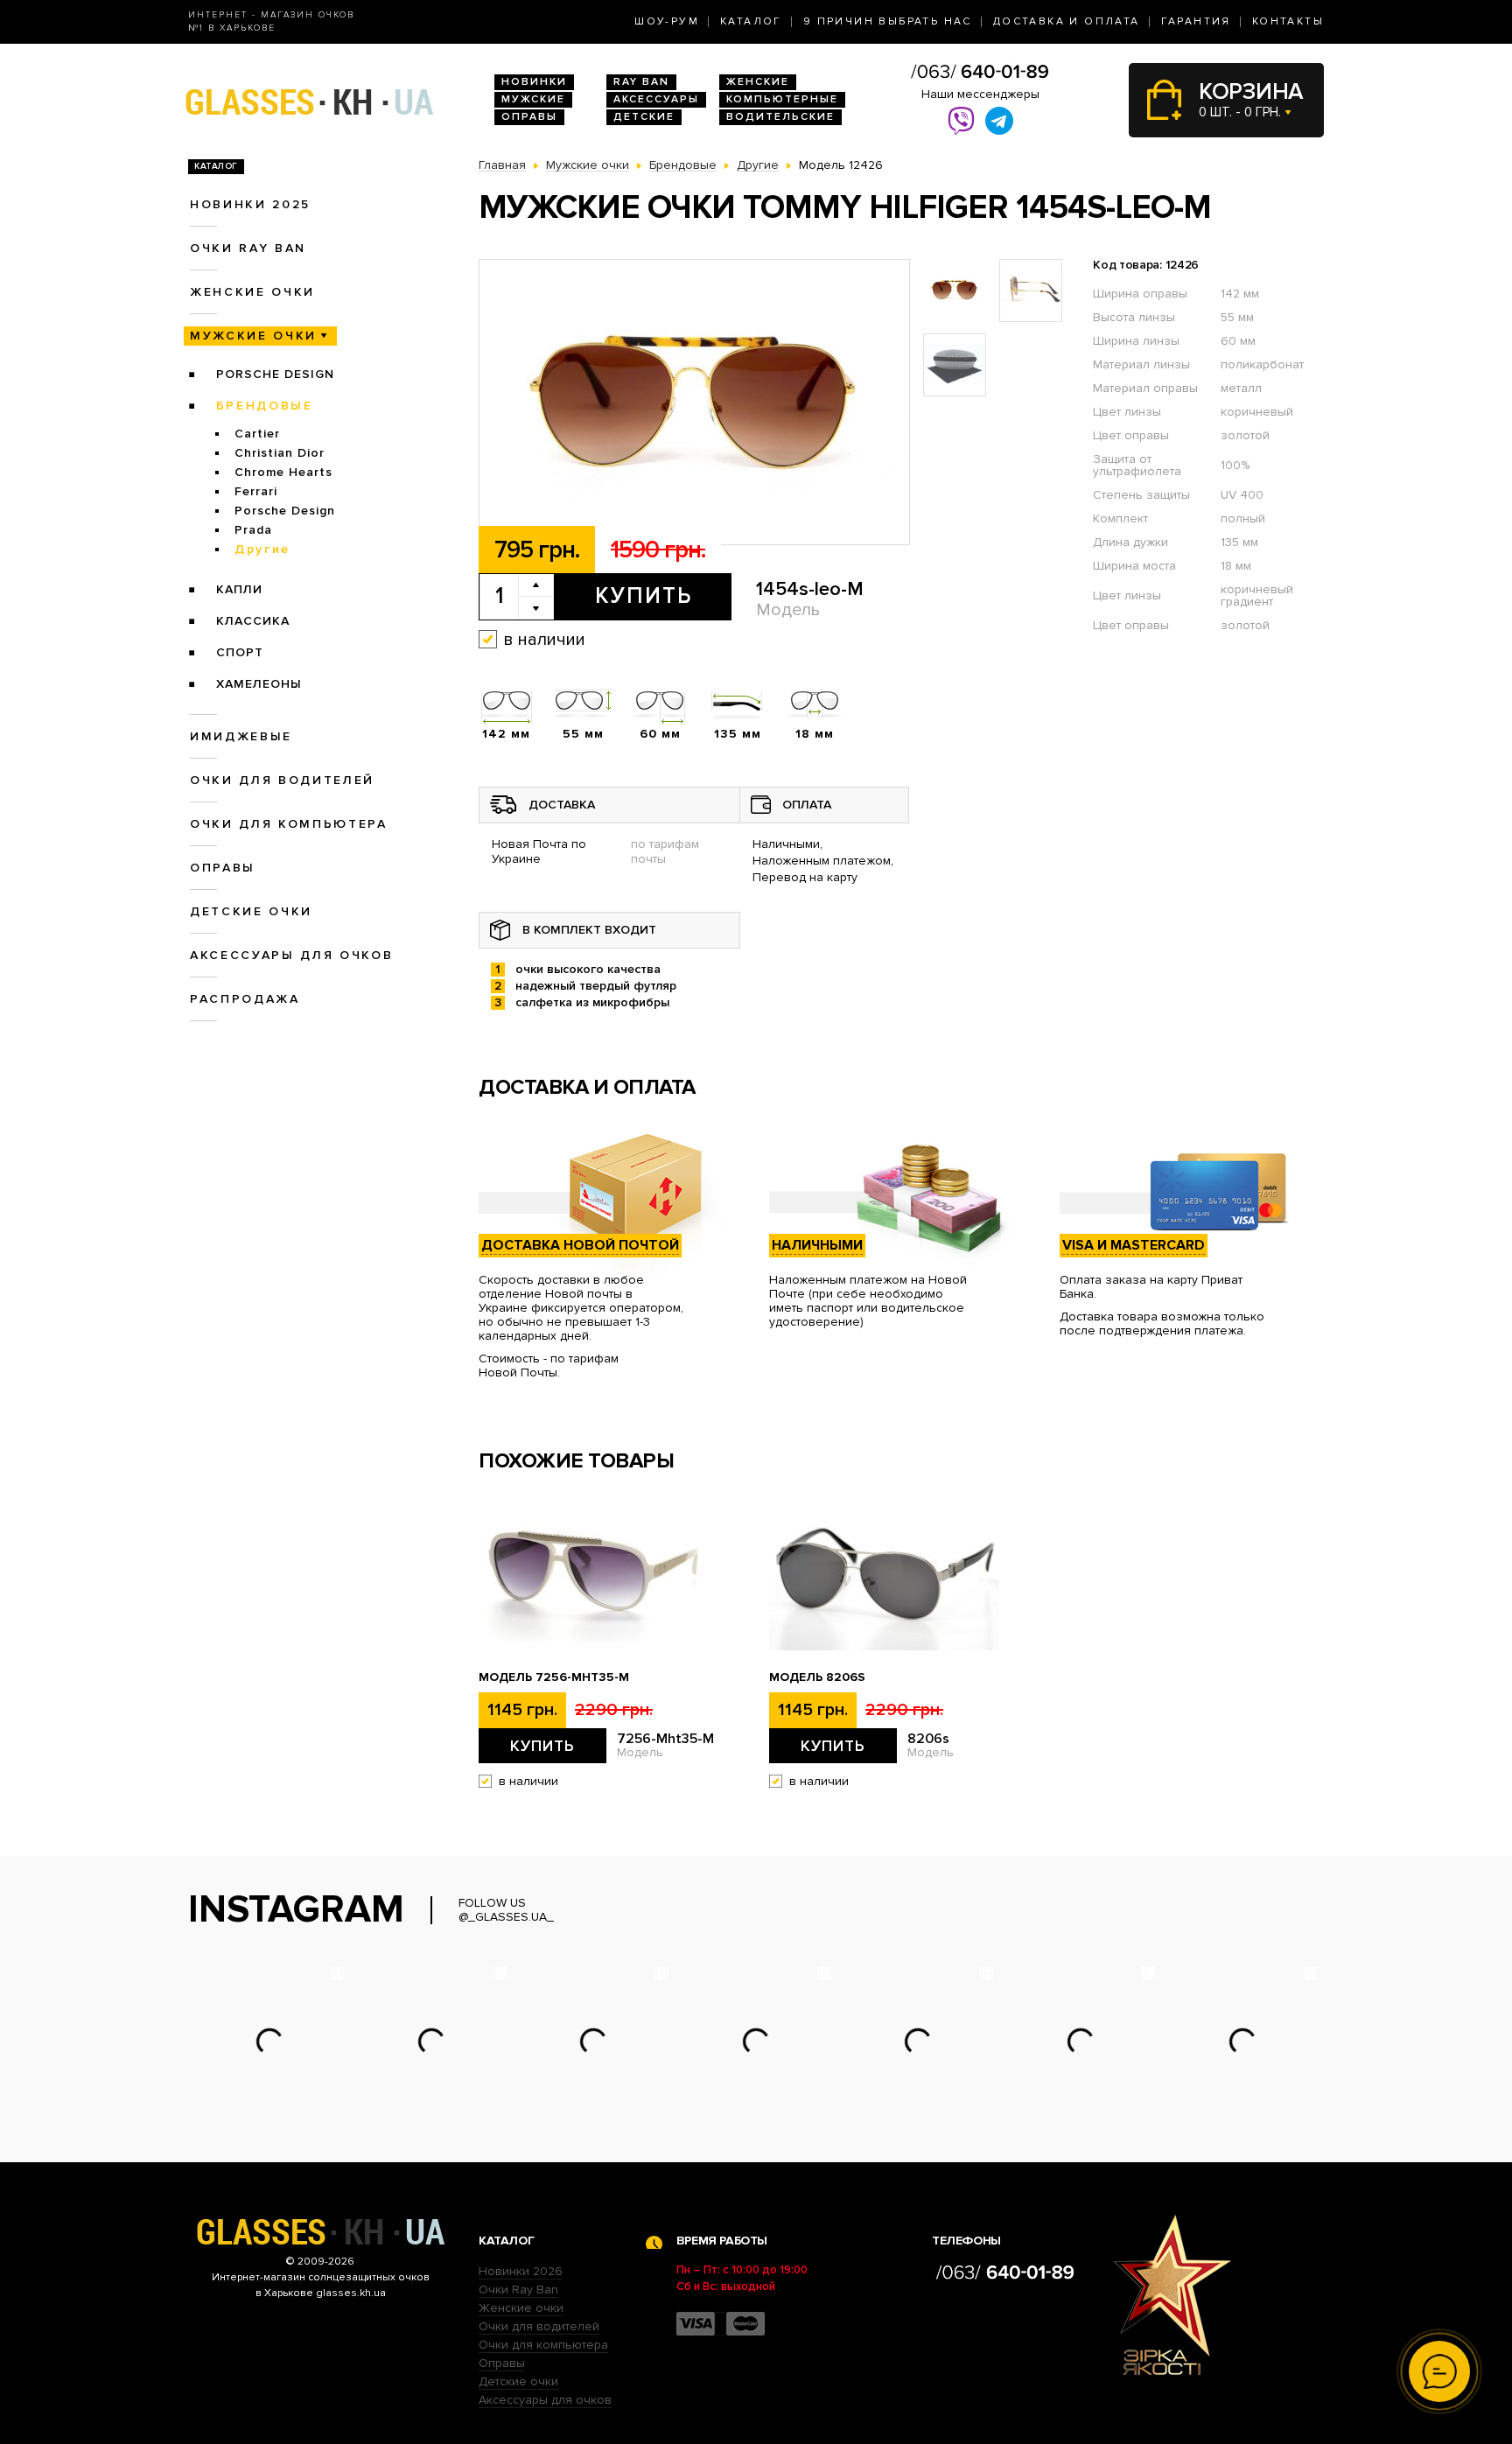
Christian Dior (280, 453)
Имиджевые (241, 736)
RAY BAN (641, 82)
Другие (262, 549)
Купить (644, 596)
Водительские (780, 117)
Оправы (529, 117)
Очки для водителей (282, 780)
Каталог (751, 21)
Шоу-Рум (667, 21)
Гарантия (1196, 21)
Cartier (257, 434)
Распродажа (245, 999)
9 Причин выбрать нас (888, 21)
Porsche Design (275, 374)
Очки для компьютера (289, 824)
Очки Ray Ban (518, 2290)
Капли (239, 589)
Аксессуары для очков (291, 955)
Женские (758, 82)
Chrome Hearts (283, 472)
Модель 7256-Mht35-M (554, 1677)
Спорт (240, 652)
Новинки (534, 82)
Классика (253, 621)
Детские (644, 117)
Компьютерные (782, 99)
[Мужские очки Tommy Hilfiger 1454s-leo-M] (694, 403)
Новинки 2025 (250, 204)
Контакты (1288, 21)
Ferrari (256, 491)
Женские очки (252, 292)
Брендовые (265, 406)
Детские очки (251, 911)
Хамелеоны (259, 684)
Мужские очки (253, 336)
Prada (253, 530)
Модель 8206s (817, 1677)
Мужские (533, 99)
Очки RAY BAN (248, 248)
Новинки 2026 (521, 2271)
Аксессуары (656, 99)
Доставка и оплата (1067, 21)
